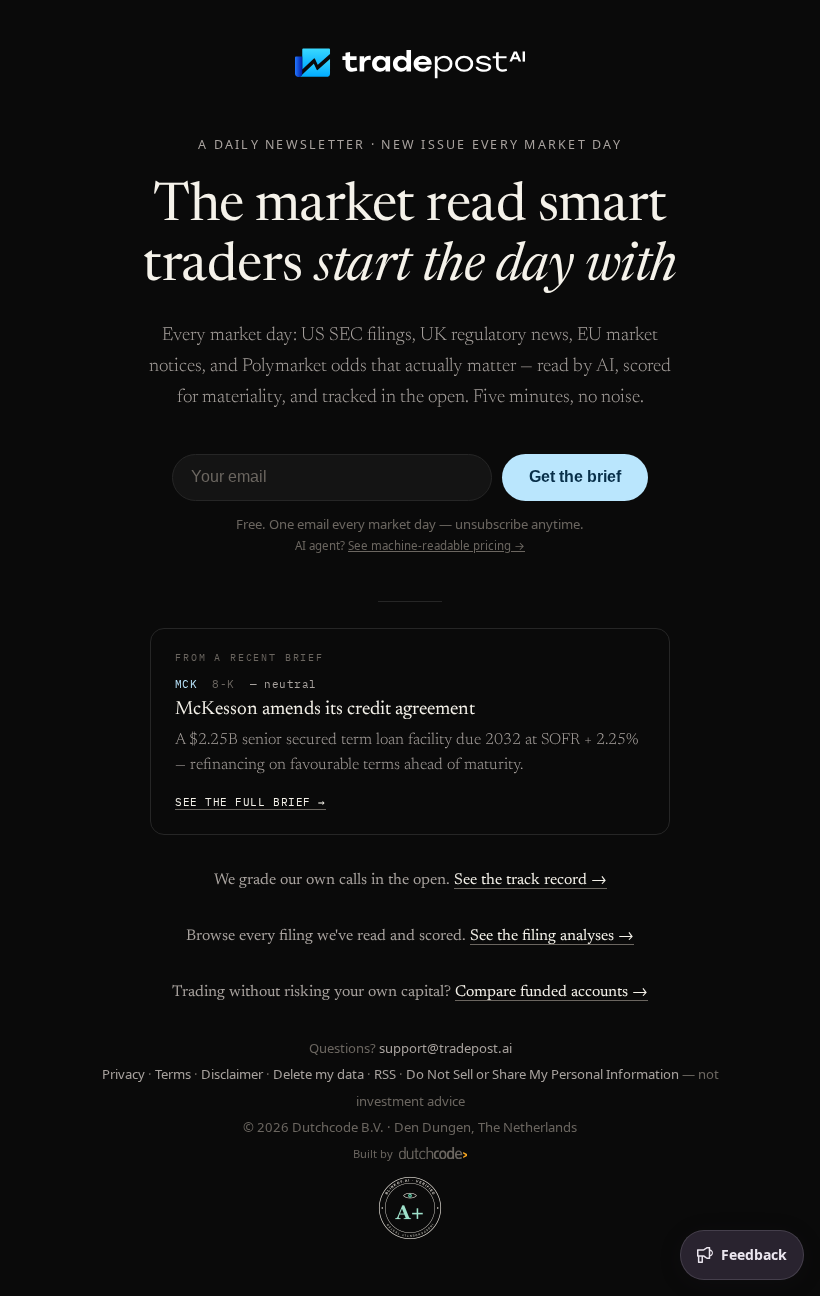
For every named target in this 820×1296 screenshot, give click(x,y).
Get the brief (575, 476)
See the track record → (530, 880)
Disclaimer (232, 1074)
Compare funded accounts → (551, 992)
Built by (374, 1153)
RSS (385, 1074)
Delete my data (318, 1074)
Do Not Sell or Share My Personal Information (542, 1074)
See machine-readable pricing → (436, 545)
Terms (173, 1074)
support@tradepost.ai (445, 1048)
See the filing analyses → (552, 936)
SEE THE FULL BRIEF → (250, 802)
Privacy (123, 1074)
